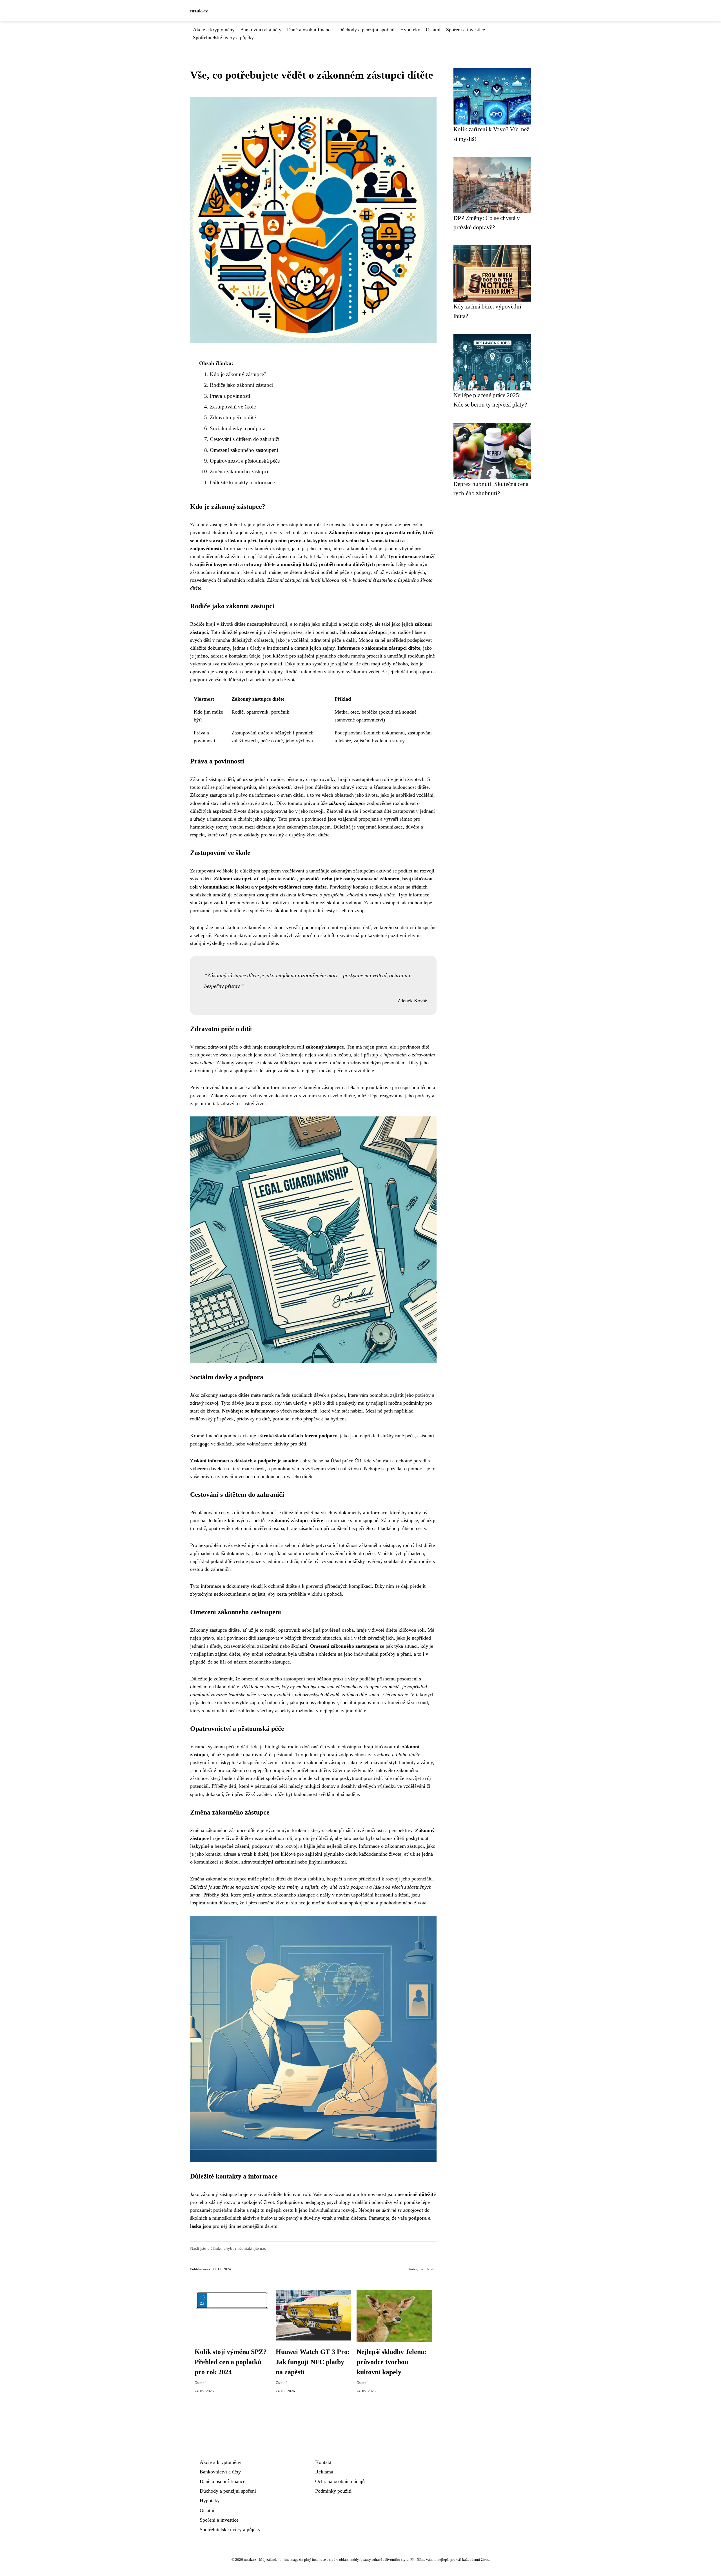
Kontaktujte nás (252, 2248)
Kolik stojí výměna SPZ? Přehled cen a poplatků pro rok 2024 (231, 2362)
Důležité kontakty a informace (242, 482)
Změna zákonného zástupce (240, 471)
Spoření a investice (466, 30)
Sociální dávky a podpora (238, 428)
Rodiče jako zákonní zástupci (241, 385)
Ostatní (433, 30)
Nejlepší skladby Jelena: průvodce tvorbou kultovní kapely (391, 2362)
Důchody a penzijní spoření (366, 30)
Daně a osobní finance (310, 30)
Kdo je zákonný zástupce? (238, 374)
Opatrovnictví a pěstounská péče (245, 461)
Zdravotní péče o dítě (233, 417)
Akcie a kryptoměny (214, 30)
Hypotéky (410, 30)
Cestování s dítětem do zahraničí (245, 439)
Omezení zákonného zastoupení (244, 450)
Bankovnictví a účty (261, 30)
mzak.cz (199, 11)
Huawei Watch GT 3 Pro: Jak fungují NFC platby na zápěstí (313, 2362)
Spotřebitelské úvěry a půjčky (223, 37)
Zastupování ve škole (233, 407)
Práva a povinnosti (230, 396)
